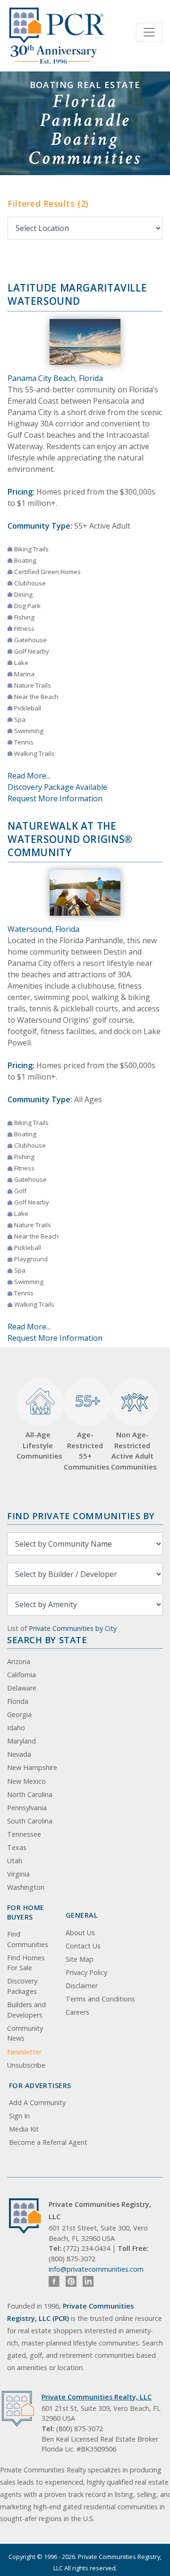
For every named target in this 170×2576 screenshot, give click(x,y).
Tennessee (24, 1834)
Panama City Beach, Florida (55, 378)
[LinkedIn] (88, 2281)
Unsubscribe (26, 2065)
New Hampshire (32, 1767)
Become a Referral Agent (48, 2142)
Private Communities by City (73, 1628)
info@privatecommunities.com (96, 2269)
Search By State (47, 1640)
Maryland (21, 1741)
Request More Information (55, 798)
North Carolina (30, 1794)
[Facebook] (54, 2281)
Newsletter (24, 2052)
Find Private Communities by (81, 1516)
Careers (77, 2012)
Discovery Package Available (57, 787)
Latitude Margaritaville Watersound (77, 294)
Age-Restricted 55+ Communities (85, 1431)
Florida (18, 1701)
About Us (80, 1933)
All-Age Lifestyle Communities (38, 1445)
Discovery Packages (22, 1986)
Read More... (29, 776)
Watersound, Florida (43, 929)
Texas (17, 1847)
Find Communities (28, 1939)
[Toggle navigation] (149, 32)
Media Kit (24, 2129)
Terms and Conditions (100, 1999)
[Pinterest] (71, 2281)
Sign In (19, 2116)
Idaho (16, 1728)
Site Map (80, 1959)
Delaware (22, 1688)
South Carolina (30, 1821)
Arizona (19, 1661)
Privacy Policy (86, 1972)
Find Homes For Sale (26, 1963)
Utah (15, 1861)
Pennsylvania (27, 1808)
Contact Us (83, 1946)
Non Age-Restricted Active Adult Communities (132, 1451)
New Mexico (26, 1781)
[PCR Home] (29, 2216)
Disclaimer (82, 1986)
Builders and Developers (26, 2010)
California (21, 1675)
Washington (26, 1887)
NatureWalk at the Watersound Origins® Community (70, 839)
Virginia (18, 1874)
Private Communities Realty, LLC (97, 2397)
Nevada (19, 1754)
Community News (25, 2033)
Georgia (19, 1714)
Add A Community (37, 2102)
